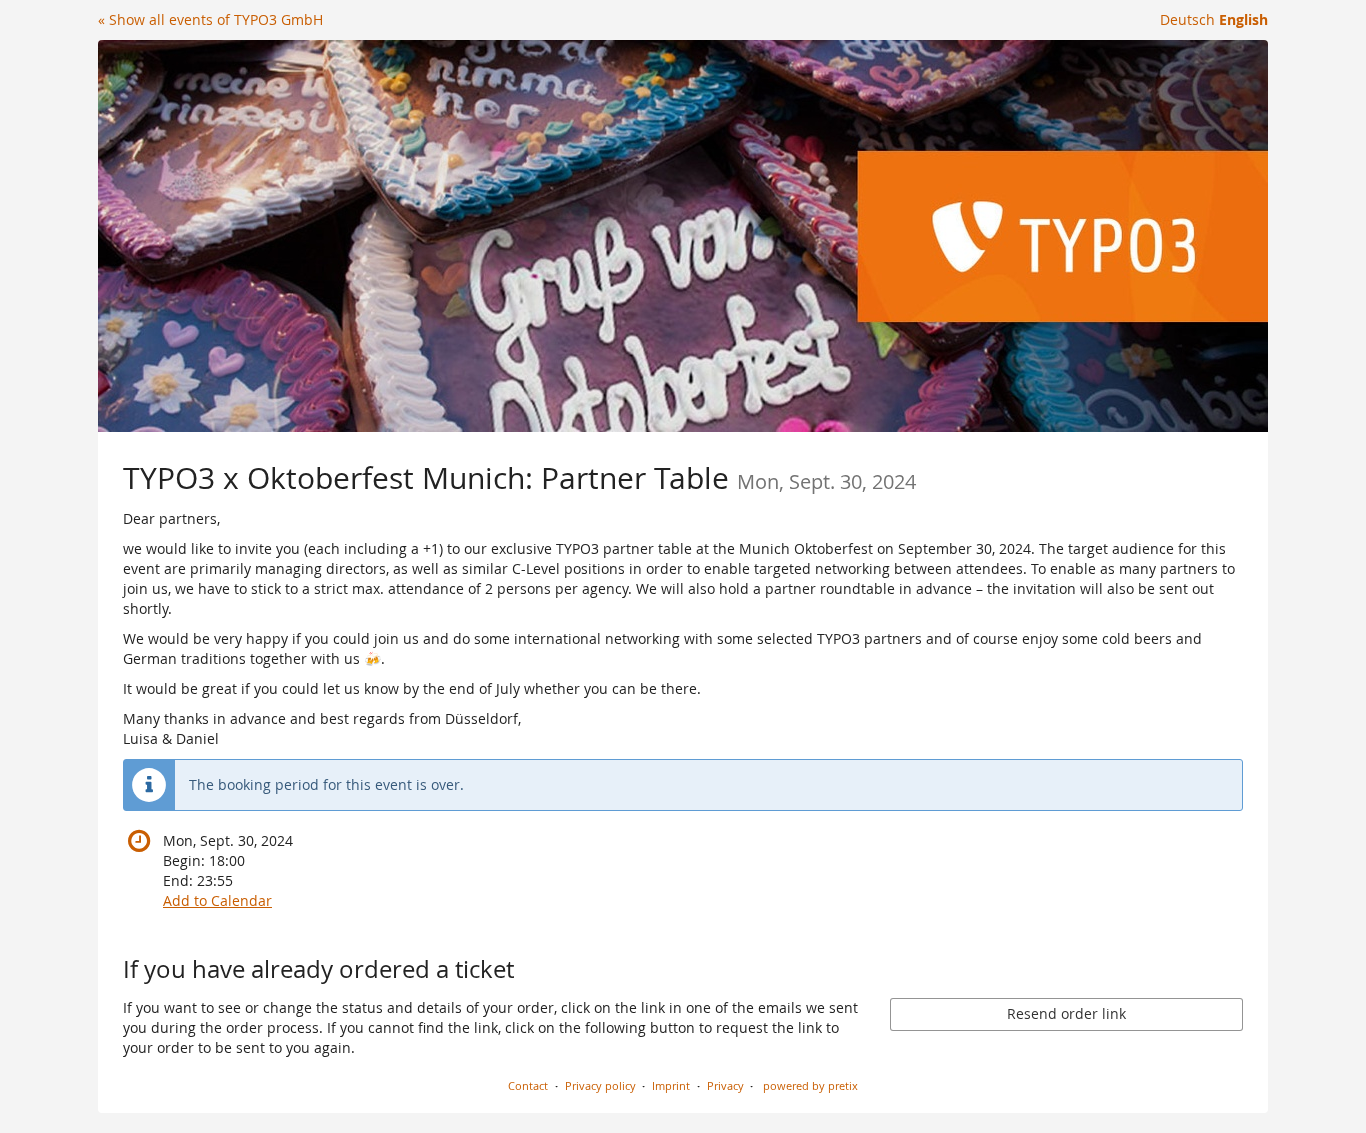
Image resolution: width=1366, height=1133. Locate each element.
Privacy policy (600, 1085)
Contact (528, 1085)
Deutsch (1187, 19)
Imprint (671, 1085)
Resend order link (1066, 1013)
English (1243, 19)
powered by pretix (810, 1085)
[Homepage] (683, 236)
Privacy (725, 1085)
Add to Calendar (217, 900)
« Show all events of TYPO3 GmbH (210, 19)
